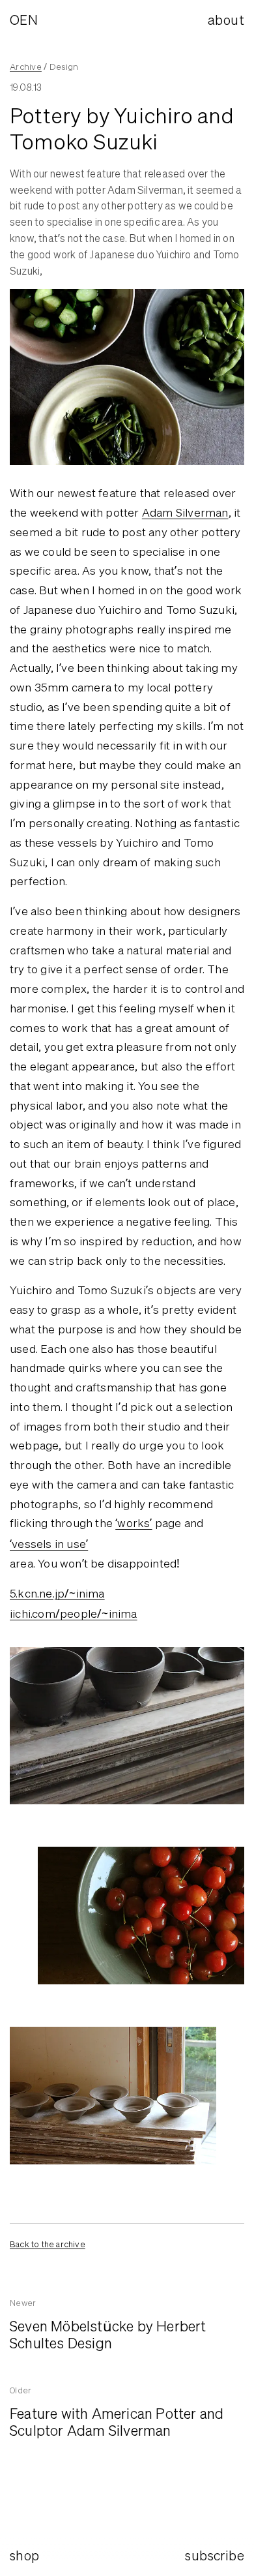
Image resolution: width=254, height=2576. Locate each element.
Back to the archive (48, 2244)
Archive (26, 67)
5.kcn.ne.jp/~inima (57, 1593)
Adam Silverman (185, 512)
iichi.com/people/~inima (74, 1614)
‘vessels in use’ (49, 1544)
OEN (24, 20)
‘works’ (134, 1523)
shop (25, 2555)
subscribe (215, 2555)
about (226, 20)
